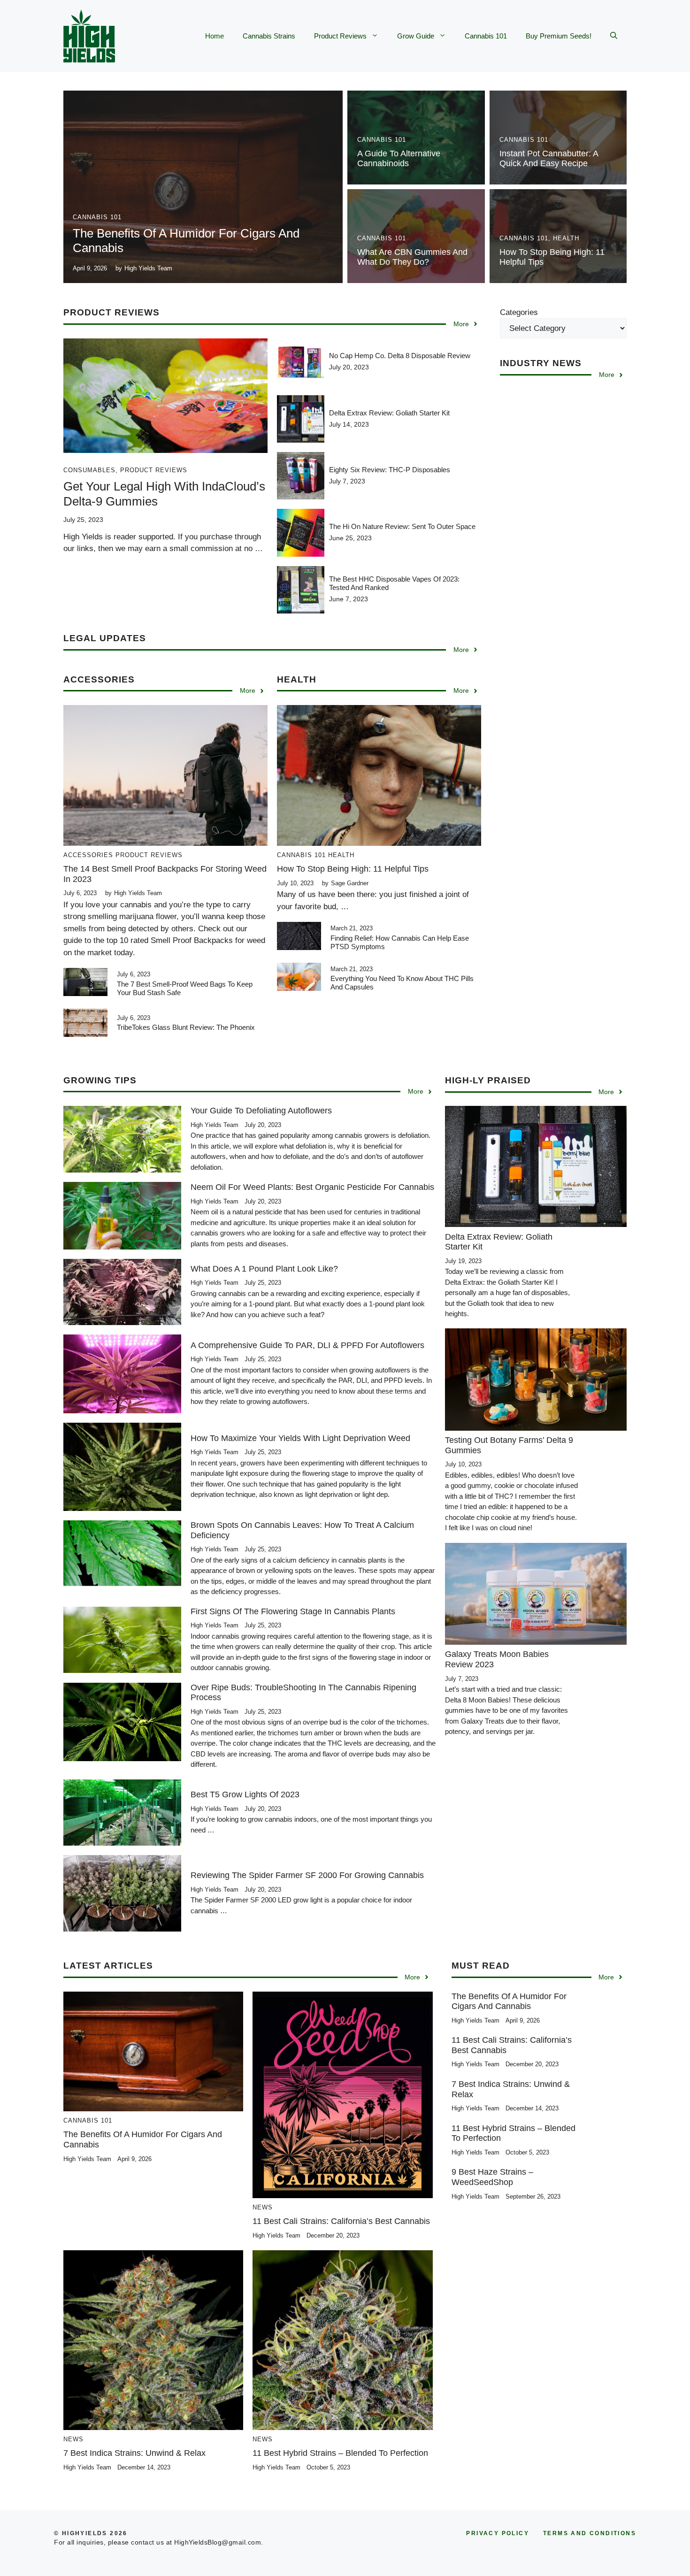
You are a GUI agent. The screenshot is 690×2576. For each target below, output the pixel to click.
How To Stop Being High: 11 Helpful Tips (353, 869)
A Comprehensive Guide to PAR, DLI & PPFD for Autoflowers (307, 1345)
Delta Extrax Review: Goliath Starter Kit (389, 413)
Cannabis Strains (269, 36)
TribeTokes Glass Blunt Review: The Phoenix (186, 1027)
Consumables (89, 470)
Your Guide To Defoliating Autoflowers (261, 1111)
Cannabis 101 (486, 36)
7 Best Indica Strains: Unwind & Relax (134, 2453)
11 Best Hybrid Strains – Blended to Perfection (340, 2453)
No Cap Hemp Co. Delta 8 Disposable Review (400, 356)
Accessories (88, 855)
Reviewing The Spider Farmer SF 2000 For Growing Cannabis (307, 1875)
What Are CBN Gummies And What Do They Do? (412, 257)
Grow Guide (416, 36)
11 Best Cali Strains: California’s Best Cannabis (341, 2221)
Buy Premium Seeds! (559, 36)
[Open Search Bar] (614, 36)
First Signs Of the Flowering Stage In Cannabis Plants (293, 1611)
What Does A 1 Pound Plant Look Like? (264, 1269)
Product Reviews (340, 36)
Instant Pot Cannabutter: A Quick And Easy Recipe (549, 159)
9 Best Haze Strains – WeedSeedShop (492, 2177)
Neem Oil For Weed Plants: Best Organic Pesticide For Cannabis (312, 1187)
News (263, 2207)
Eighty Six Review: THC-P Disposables (390, 470)
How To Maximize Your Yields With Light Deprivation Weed (300, 1438)
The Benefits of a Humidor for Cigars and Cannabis (509, 2001)
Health (566, 238)
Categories (519, 312)
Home (215, 36)
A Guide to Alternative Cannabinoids (399, 159)
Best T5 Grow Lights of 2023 (245, 1794)
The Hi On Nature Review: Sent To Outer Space (402, 526)
